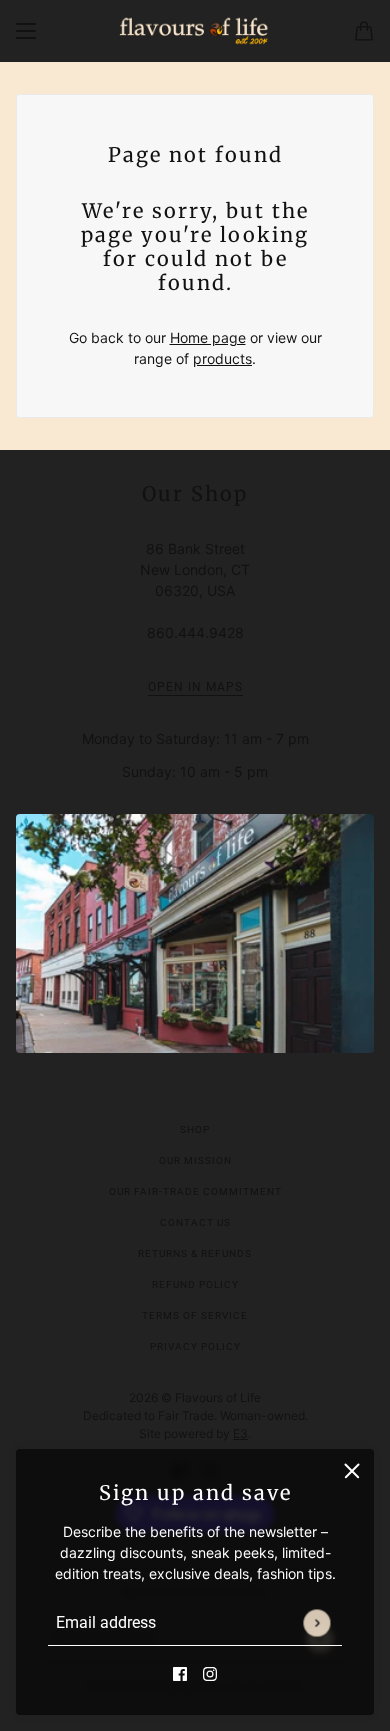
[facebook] (180, 1672)
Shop (195, 1129)
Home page (208, 337)
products (222, 358)
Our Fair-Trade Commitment (195, 1191)
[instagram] (210, 1672)
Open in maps (195, 687)
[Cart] (364, 31)
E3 (240, 1433)
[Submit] (316, 1622)
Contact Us (195, 1222)
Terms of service (195, 1315)
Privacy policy (195, 1346)
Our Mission (195, 1160)
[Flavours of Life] (195, 31)
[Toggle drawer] (26, 31)
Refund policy (195, 1284)
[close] (352, 1471)
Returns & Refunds (195, 1253)
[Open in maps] (195, 933)
